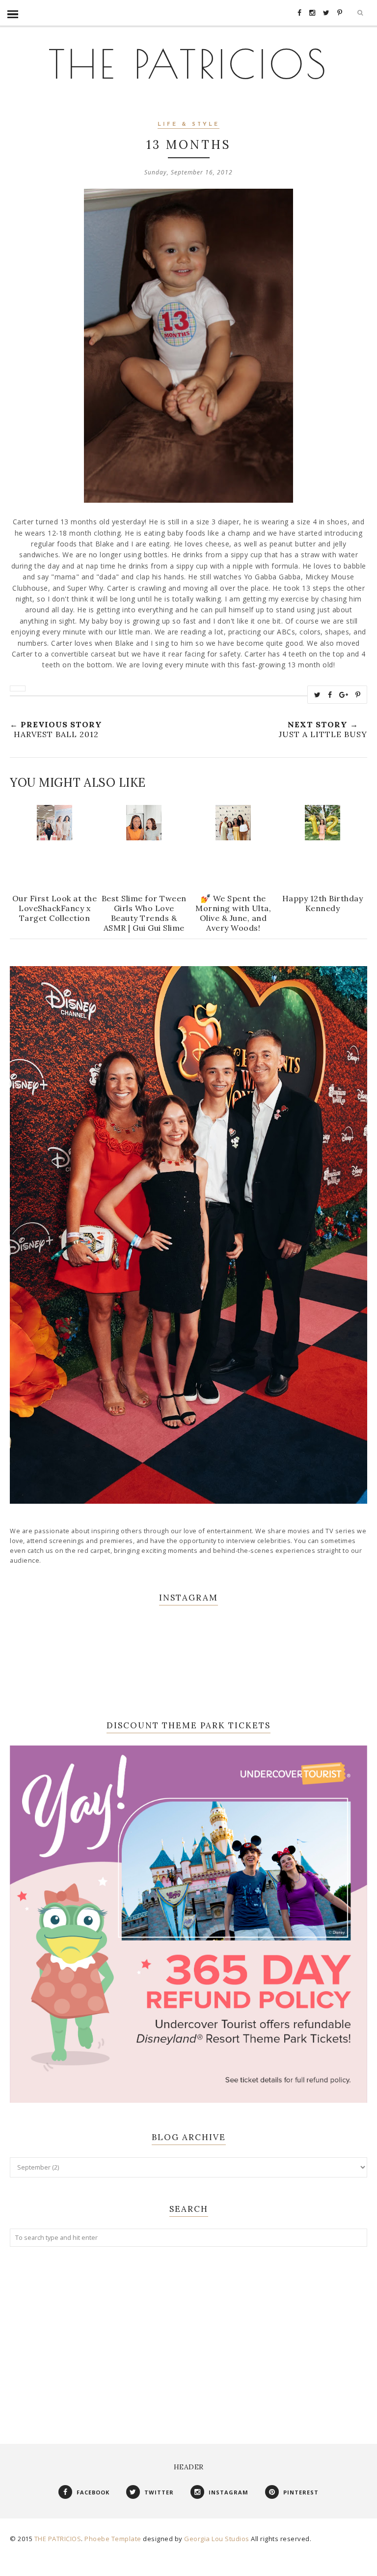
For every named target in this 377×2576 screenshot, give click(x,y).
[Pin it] (358, 695)
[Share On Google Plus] (344, 695)
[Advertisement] (188, 2335)
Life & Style (188, 125)
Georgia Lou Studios (217, 2539)
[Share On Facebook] (330, 695)
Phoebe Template (113, 2539)
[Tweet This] (318, 695)
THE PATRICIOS (188, 64)
